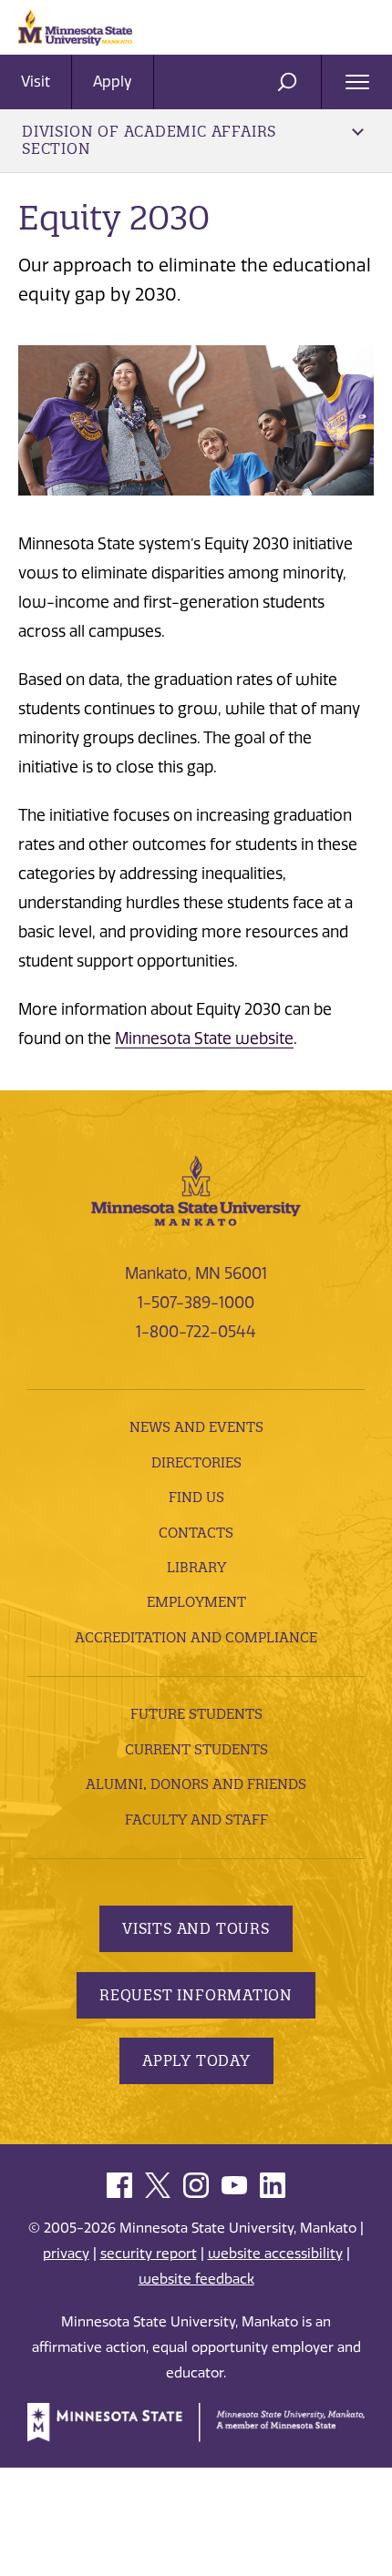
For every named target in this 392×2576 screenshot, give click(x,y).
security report (149, 2254)
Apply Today (196, 2060)
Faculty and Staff (196, 1820)
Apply (113, 82)
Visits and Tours (196, 1928)
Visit (36, 82)
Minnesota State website (204, 1038)
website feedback (196, 2279)
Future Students (196, 1714)
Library (196, 1567)
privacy (66, 2254)
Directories (196, 1462)
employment (196, 1602)
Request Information (196, 1995)
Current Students (196, 1749)
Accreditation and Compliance (196, 1637)
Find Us (196, 1497)
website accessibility (275, 2254)
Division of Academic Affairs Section (149, 140)
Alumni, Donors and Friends (196, 1784)
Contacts (196, 1533)
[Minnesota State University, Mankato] (196, 1190)
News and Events (196, 1427)
